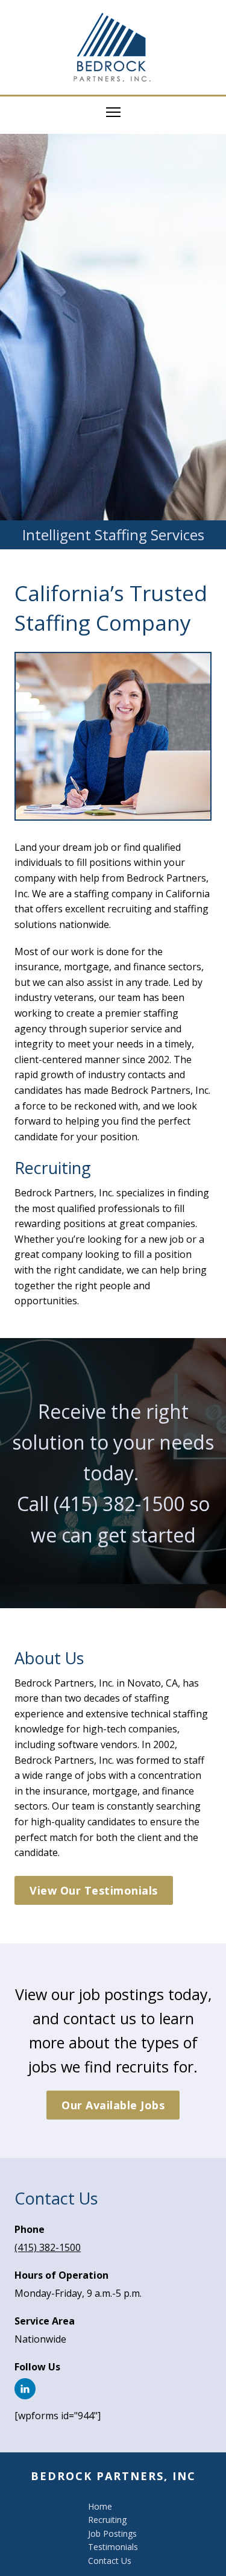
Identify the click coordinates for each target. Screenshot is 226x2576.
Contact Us (110, 2561)
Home (100, 2506)
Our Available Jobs (113, 2105)
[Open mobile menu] (113, 112)
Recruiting (107, 2520)
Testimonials (113, 2547)
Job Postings (112, 2533)
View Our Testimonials (94, 1890)
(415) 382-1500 (119, 1504)
